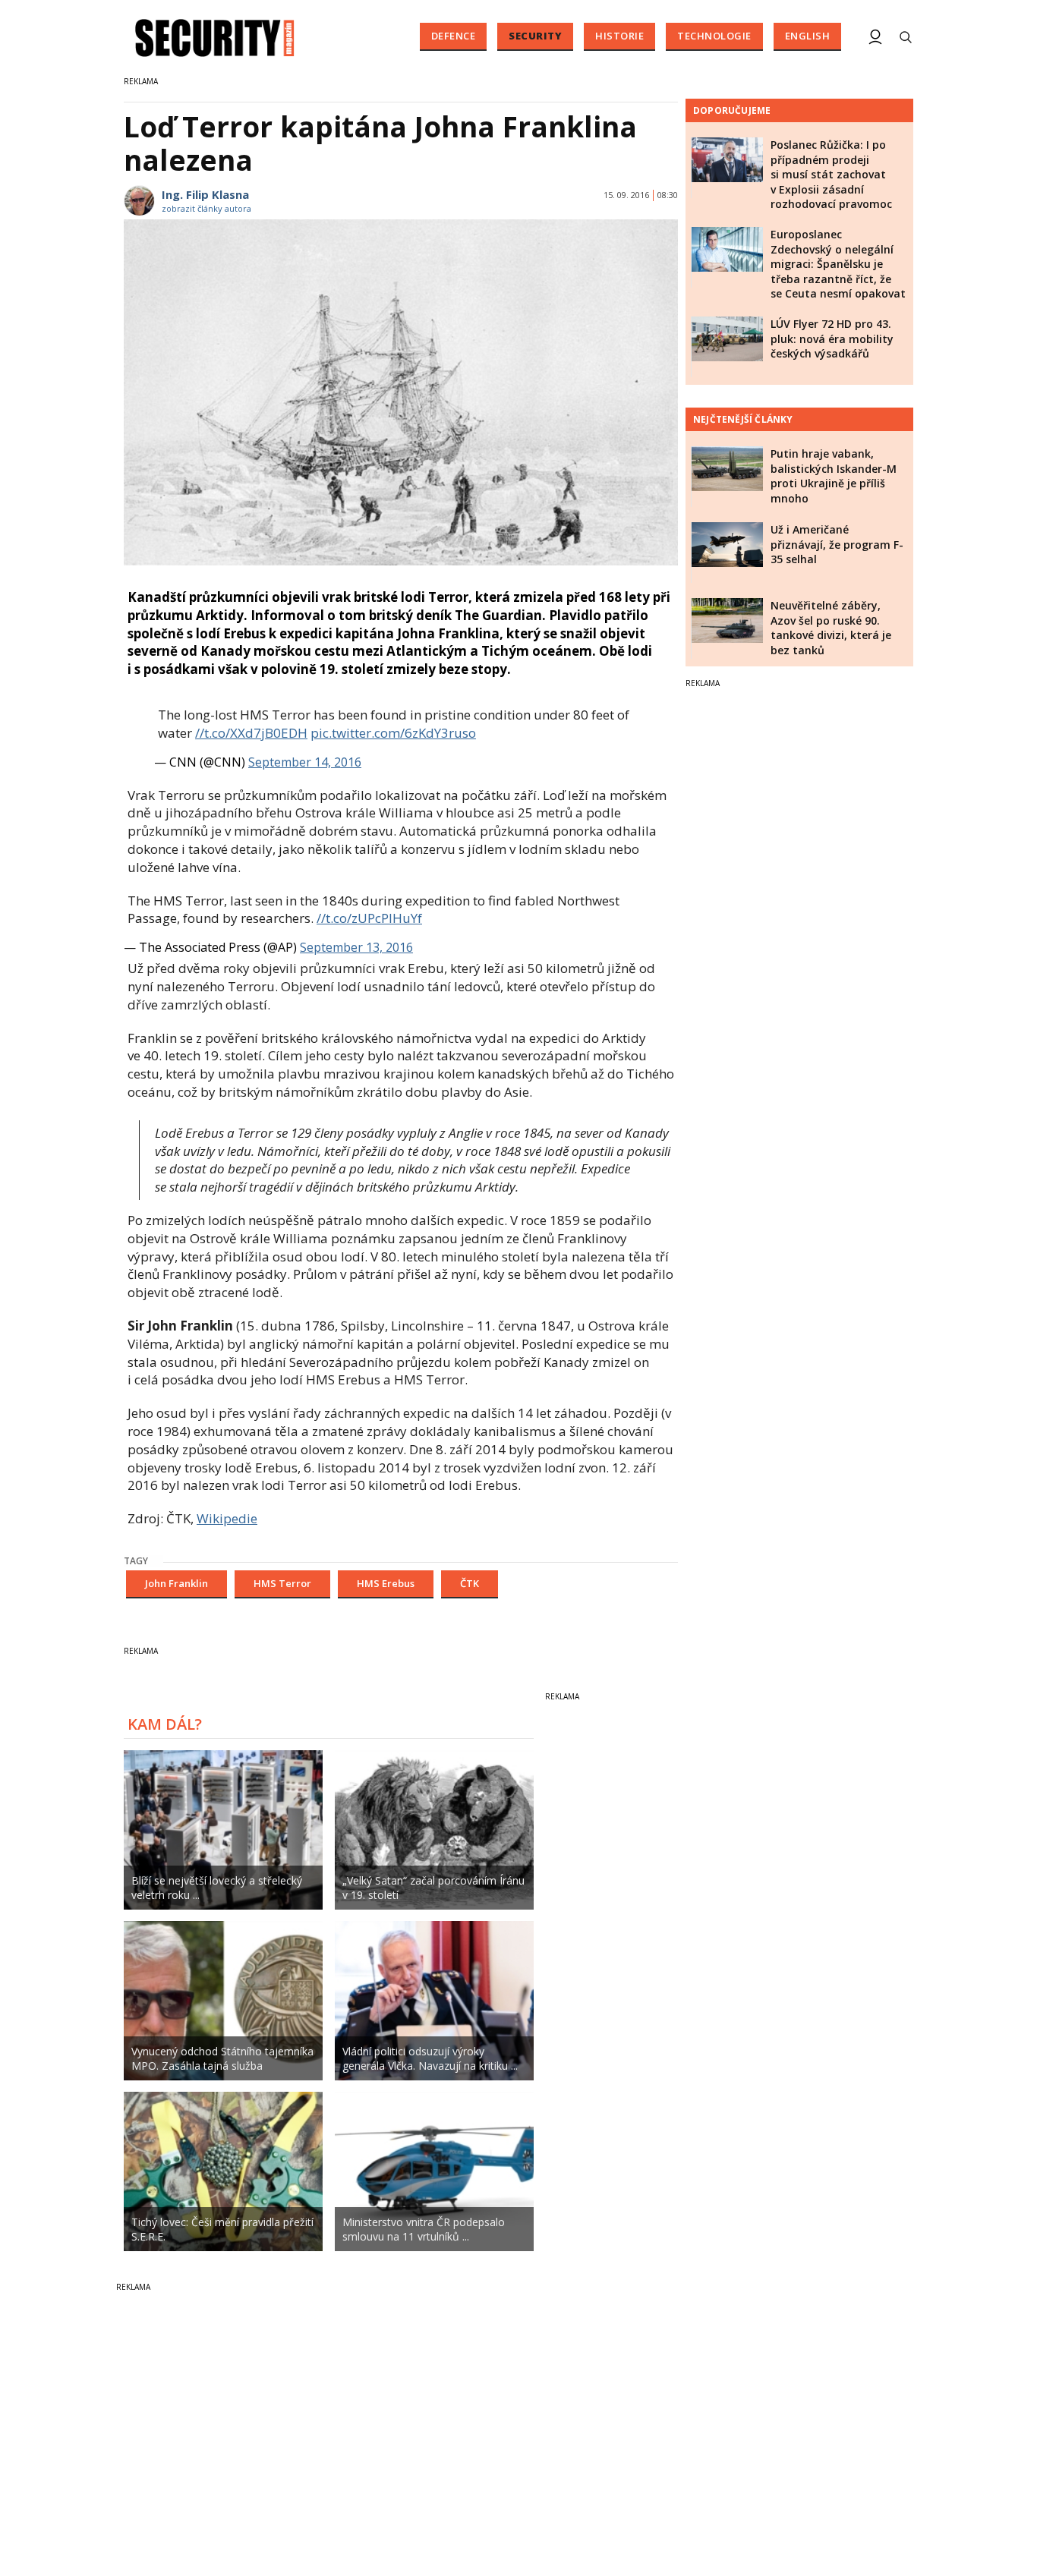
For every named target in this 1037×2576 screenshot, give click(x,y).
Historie (619, 36)
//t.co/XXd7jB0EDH (251, 733)
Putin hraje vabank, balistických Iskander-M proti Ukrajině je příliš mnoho (834, 476)
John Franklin (177, 1583)
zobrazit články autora (206, 208)
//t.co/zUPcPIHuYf (369, 918)
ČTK (470, 1583)
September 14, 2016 (305, 762)
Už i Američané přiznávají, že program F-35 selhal (837, 544)
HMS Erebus (386, 1583)
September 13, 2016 (356, 947)
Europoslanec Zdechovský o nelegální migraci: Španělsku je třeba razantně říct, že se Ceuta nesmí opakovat (838, 264)
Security (535, 36)
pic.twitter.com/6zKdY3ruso (393, 733)
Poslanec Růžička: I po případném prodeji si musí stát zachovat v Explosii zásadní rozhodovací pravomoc (831, 174)
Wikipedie (227, 1518)
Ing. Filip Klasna (205, 194)
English (808, 36)
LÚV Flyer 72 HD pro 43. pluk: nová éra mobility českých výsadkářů (832, 339)
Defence (454, 36)
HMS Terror (282, 1583)
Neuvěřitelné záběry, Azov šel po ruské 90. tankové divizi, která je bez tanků (831, 628)
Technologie (714, 36)
